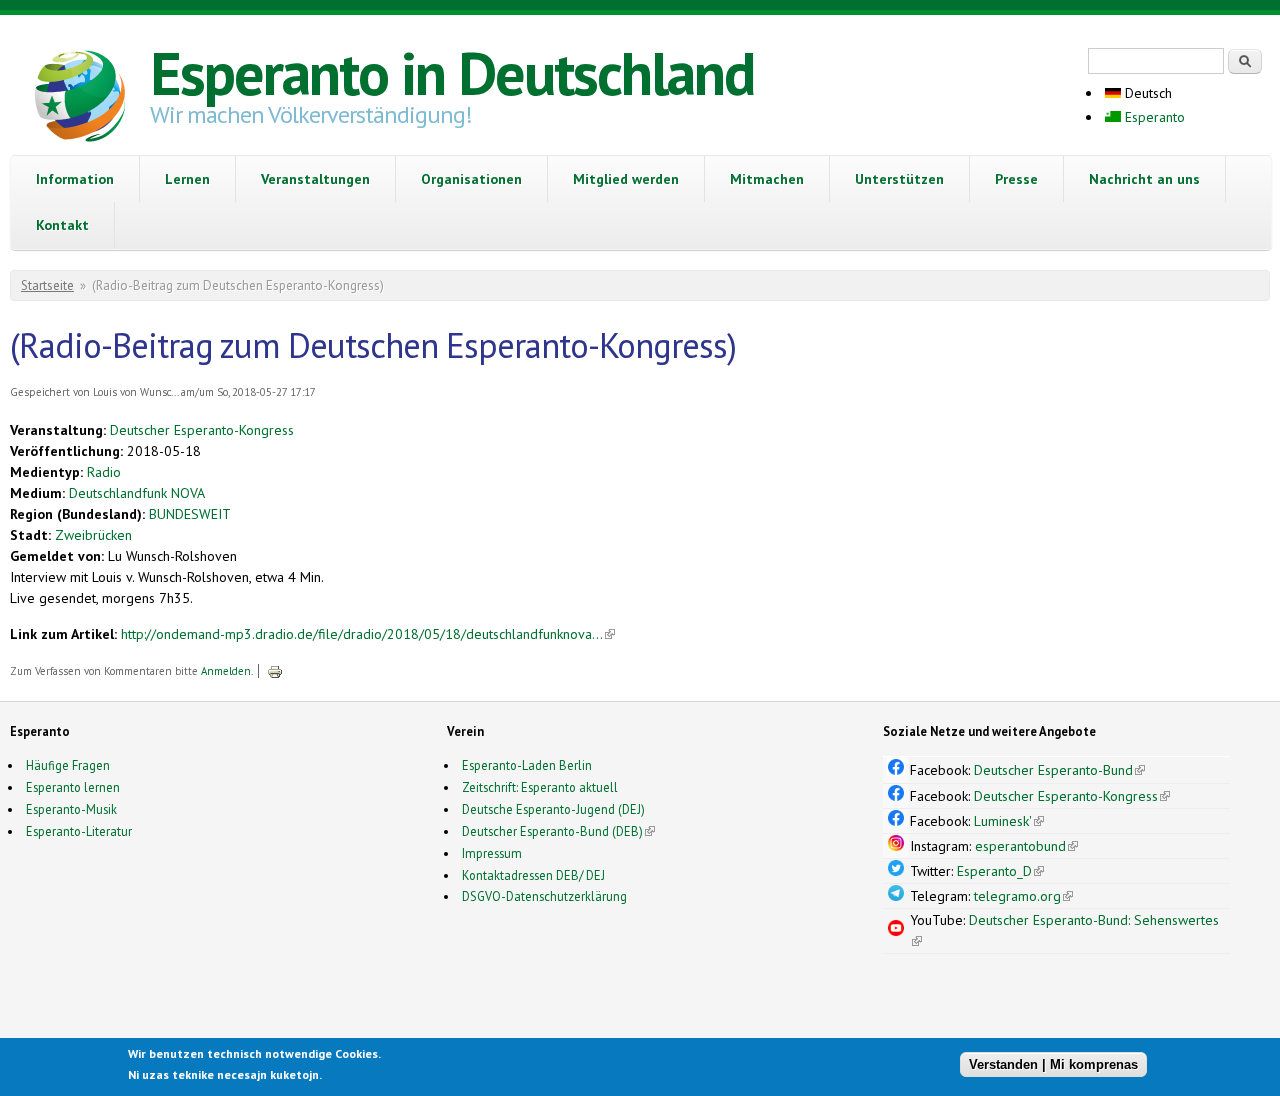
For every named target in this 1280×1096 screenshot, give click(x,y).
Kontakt (62, 225)
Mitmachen (767, 179)
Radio (104, 472)
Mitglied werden (626, 179)
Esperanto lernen (73, 787)
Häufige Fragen (68, 765)
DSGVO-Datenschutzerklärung (544, 896)
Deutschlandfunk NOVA (137, 493)
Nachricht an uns (1144, 179)
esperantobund (1026, 846)
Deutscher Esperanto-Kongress (202, 430)
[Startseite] (80, 99)
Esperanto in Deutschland (452, 73)
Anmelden (226, 671)
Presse (1016, 179)
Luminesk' (1009, 821)
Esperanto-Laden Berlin (527, 765)
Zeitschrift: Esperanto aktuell (540, 787)
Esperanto (1153, 117)
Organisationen (471, 179)
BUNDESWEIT (190, 514)
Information (75, 179)
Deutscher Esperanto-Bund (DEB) (552, 831)
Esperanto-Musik (71, 809)
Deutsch (1146, 93)
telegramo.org (1023, 896)
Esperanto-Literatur (79, 831)
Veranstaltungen (315, 179)
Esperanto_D (1000, 871)
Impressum (492, 853)
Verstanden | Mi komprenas (1053, 1063)
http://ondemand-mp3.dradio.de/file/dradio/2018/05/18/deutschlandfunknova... (368, 634)
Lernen (187, 179)
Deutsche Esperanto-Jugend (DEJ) (553, 809)
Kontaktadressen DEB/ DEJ (533, 875)
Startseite (47, 285)
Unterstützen (899, 179)
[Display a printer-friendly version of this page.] (275, 671)
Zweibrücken (93, 535)
